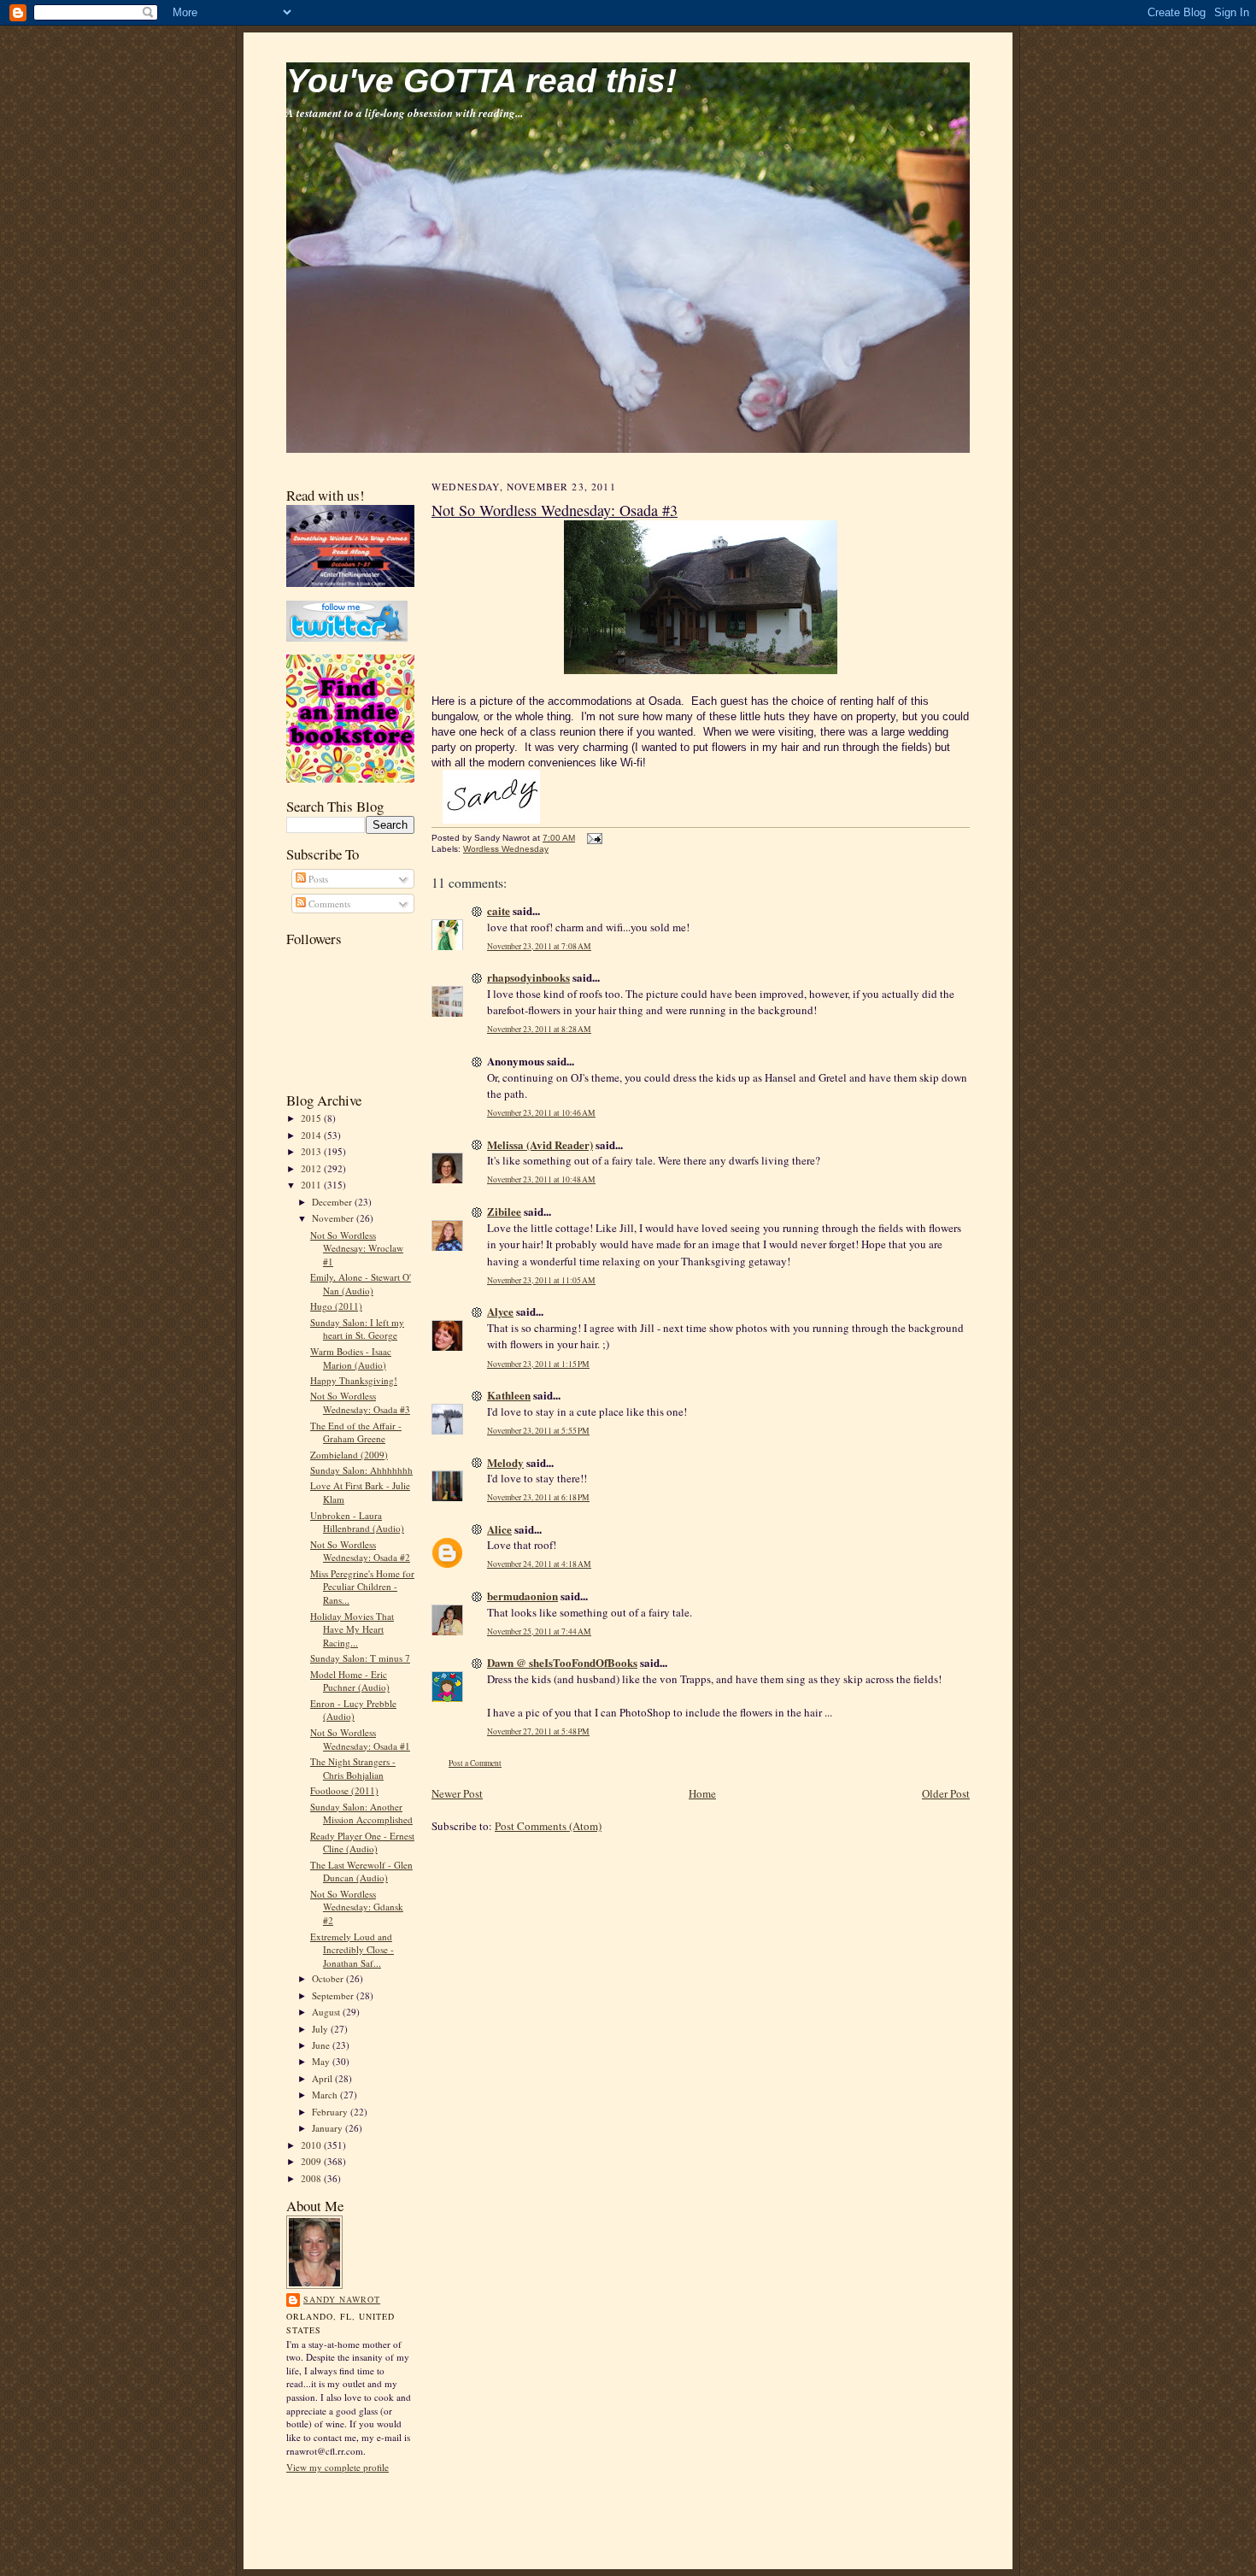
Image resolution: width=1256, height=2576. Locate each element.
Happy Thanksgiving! (354, 1380)
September (334, 1995)
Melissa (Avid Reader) (540, 1144)
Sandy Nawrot (342, 2299)
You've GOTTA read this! (481, 81)
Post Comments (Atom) (548, 1826)
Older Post (946, 1793)
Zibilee (504, 1211)
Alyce (500, 1311)
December (333, 1202)
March (326, 2095)
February (331, 2112)
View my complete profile (337, 2467)
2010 (312, 2145)
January (329, 2128)
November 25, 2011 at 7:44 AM (539, 1631)
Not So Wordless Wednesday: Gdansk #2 (357, 1907)
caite (499, 910)
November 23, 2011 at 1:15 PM (538, 1364)
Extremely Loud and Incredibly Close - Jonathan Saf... (352, 1950)
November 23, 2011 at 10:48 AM (541, 1179)
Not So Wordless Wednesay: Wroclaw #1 (357, 1248)
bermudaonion (522, 1596)
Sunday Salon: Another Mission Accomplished (361, 1813)
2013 (312, 1151)
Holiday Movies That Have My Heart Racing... (352, 1629)
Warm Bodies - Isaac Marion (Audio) (351, 1358)
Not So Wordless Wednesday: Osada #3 (360, 1402)
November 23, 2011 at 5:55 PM (538, 1431)
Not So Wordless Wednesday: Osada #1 (360, 1739)
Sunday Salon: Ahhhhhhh (361, 1470)
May (322, 2061)
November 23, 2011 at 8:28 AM (539, 1029)
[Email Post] (593, 838)
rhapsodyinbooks (528, 977)
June (322, 2045)
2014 (312, 1135)
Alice (499, 1529)
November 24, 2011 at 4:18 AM (539, 1564)
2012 (312, 1168)
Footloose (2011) (344, 1790)
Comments (328, 904)
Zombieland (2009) (349, 1455)
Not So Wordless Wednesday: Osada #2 (360, 1551)
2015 (312, 1118)
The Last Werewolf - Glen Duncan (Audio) (361, 1872)
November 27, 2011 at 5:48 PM (538, 1731)
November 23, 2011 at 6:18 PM (538, 1497)
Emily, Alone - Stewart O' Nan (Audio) (361, 1284)
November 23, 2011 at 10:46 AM (541, 1113)
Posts (317, 879)
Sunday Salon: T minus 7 (360, 1658)
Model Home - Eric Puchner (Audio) (350, 1681)
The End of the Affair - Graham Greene (356, 1432)
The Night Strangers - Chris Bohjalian (353, 1768)
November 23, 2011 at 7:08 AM (539, 946)
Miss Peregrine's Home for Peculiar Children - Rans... (362, 1587)
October (329, 1978)
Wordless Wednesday (506, 849)
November (334, 1218)
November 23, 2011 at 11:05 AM (541, 1280)
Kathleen (509, 1395)
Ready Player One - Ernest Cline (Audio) (362, 1843)
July (321, 2029)
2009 (312, 2161)
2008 (312, 2178)
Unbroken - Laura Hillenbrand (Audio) (357, 1522)
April (323, 2078)
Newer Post (457, 1793)
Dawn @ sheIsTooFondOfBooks (562, 1662)
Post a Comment (475, 1763)
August (327, 2012)
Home (702, 1793)
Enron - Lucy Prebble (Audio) (353, 1710)
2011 (312, 1185)
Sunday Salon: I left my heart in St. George (357, 1329)
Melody (505, 1462)
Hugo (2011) (336, 1306)
